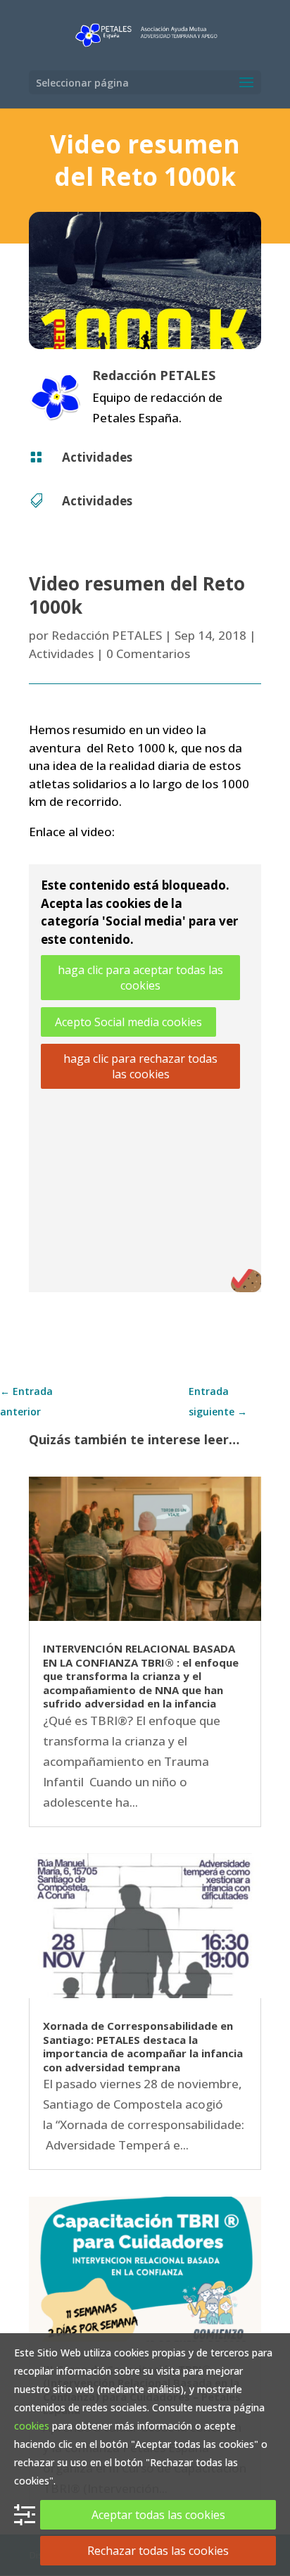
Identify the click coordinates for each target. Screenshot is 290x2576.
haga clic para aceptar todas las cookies (140, 978)
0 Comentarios (148, 654)
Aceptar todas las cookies (158, 2515)
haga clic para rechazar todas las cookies (140, 1066)
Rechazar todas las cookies (158, 2551)
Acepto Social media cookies (128, 1022)
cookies (32, 2426)
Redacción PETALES (107, 635)
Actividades (97, 457)
